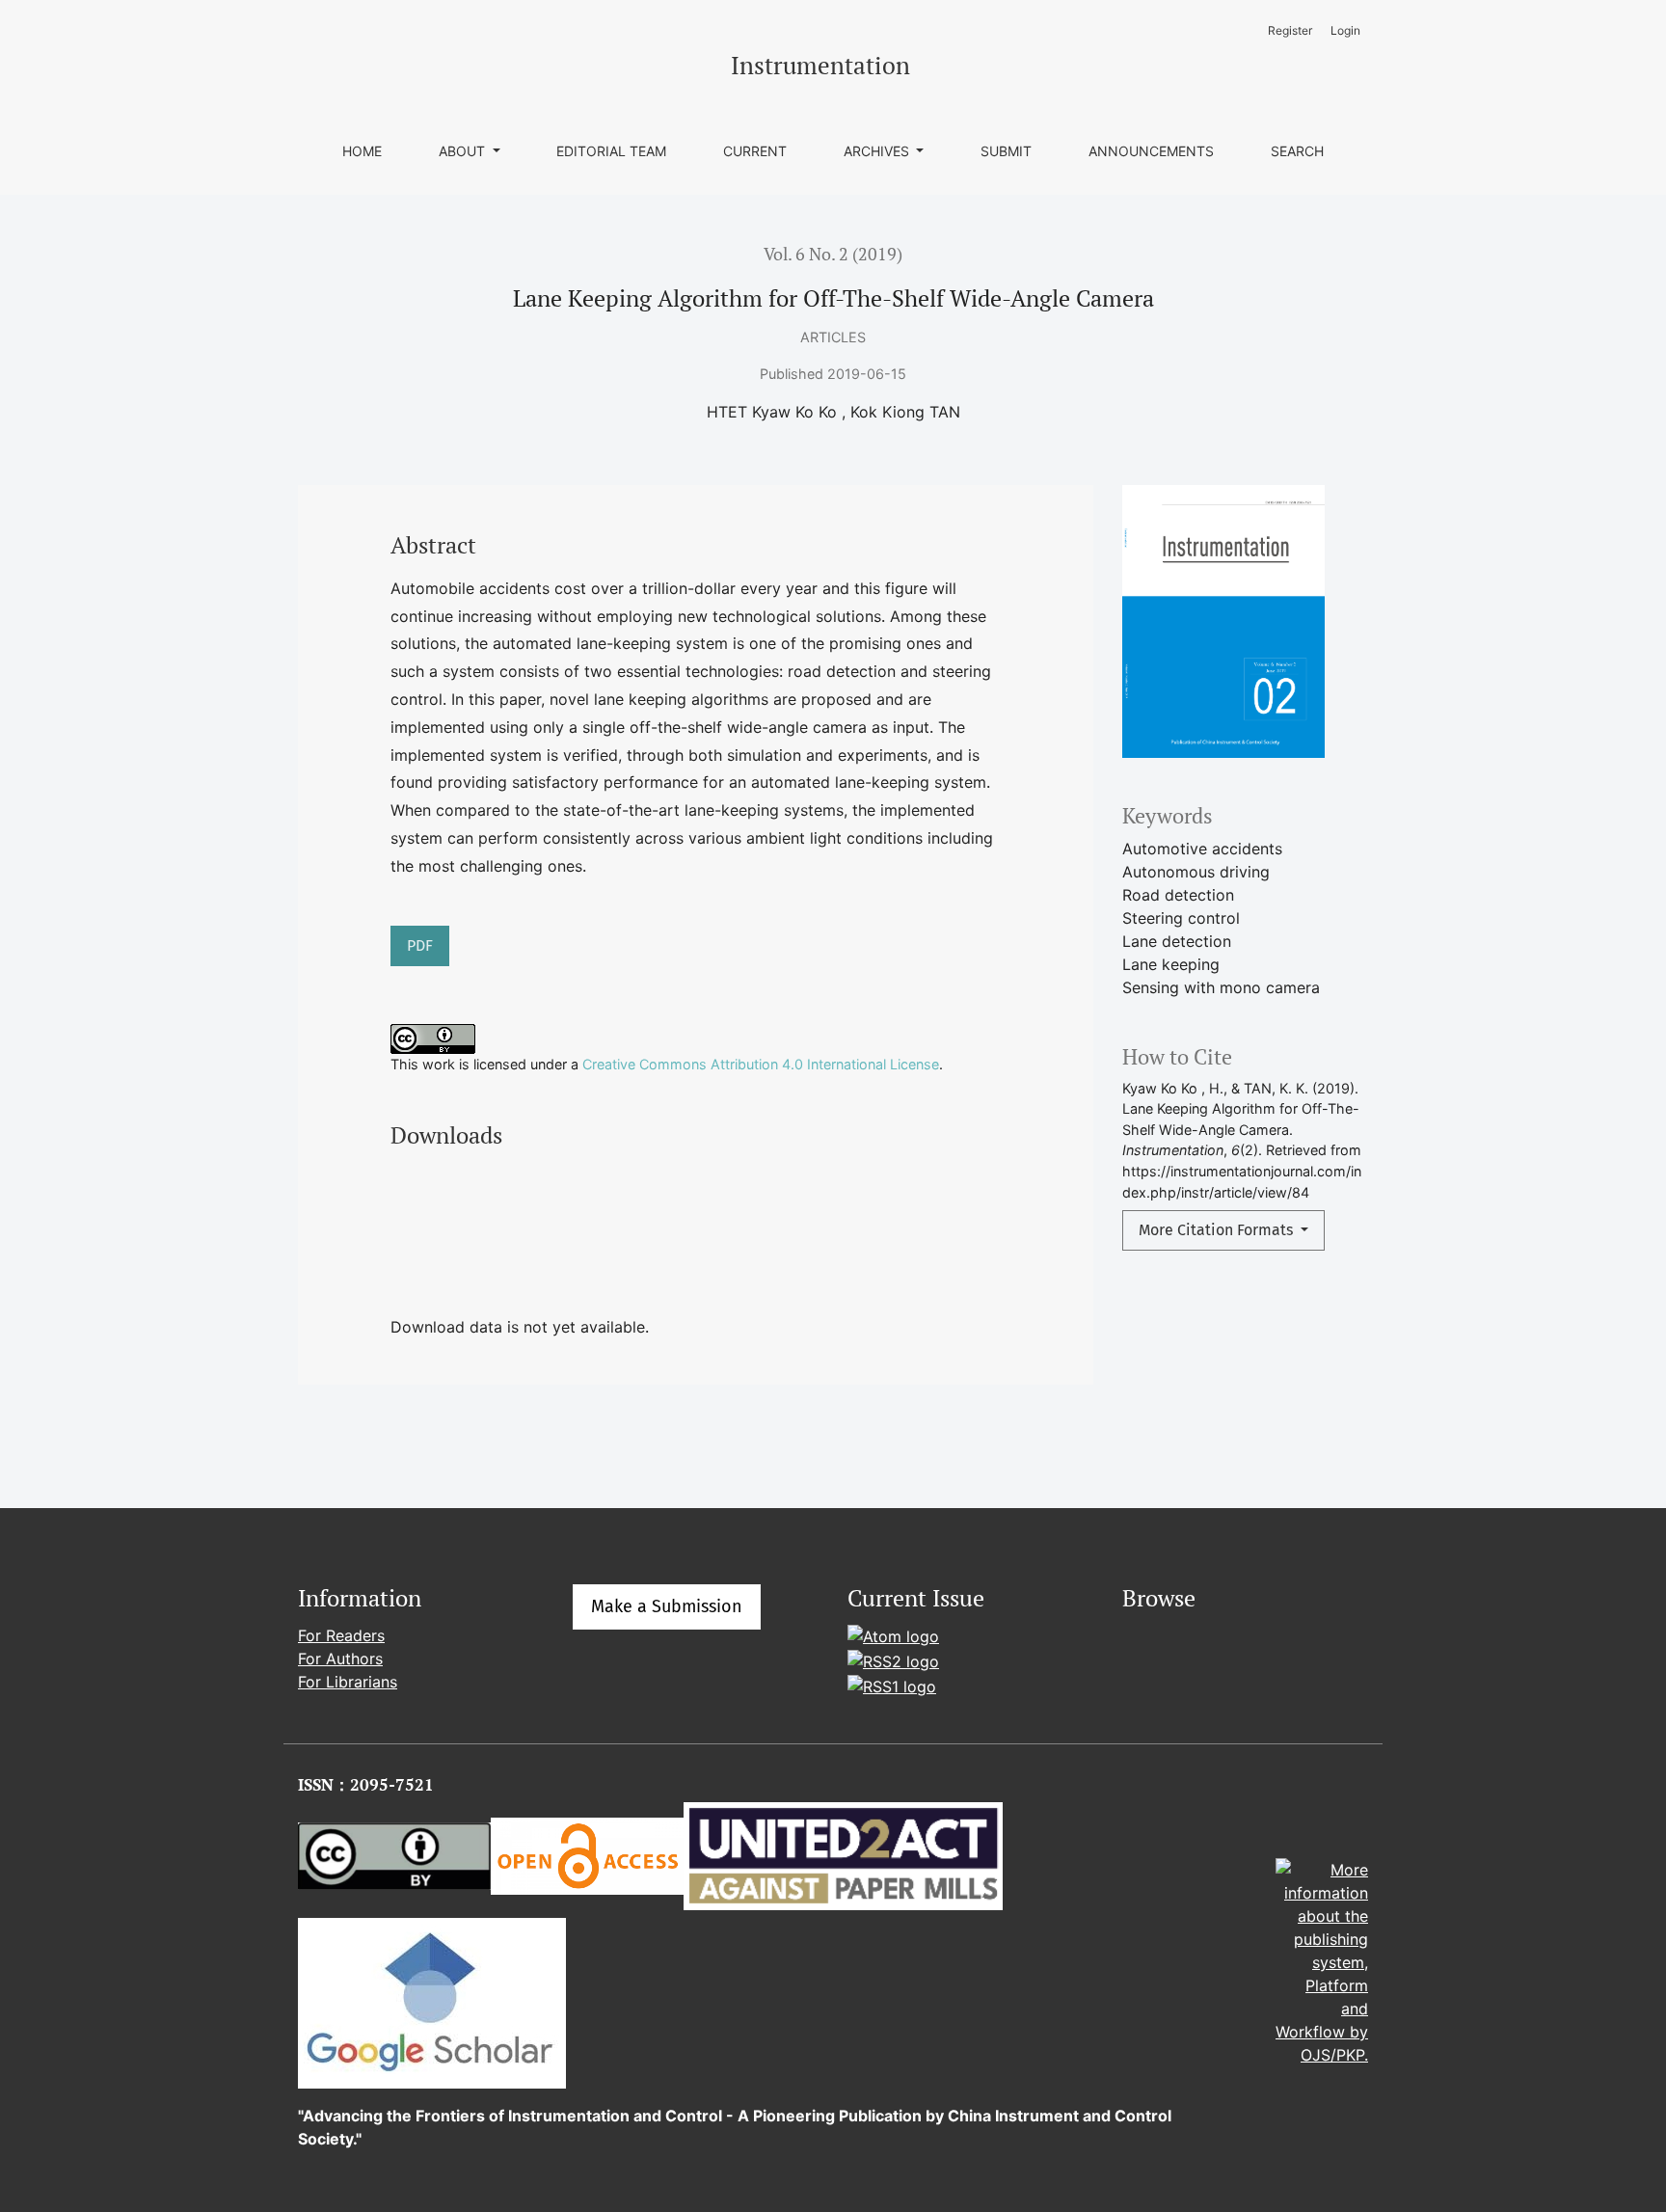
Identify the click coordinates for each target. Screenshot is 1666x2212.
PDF (420, 945)
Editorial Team (611, 151)
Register (1290, 30)
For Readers (341, 1635)
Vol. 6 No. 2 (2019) (833, 254)
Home (362, 151)
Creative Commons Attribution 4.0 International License (761, 1064)
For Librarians (348, 1682)
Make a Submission (667, 1606)
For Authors (340, 1659)
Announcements (1151, 151)
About (464, 151)
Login (1345, 30)
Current (755, 151)
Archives (878, 151)
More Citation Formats (1218, 1230)
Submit (1006, 151)
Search (1297, 151)
